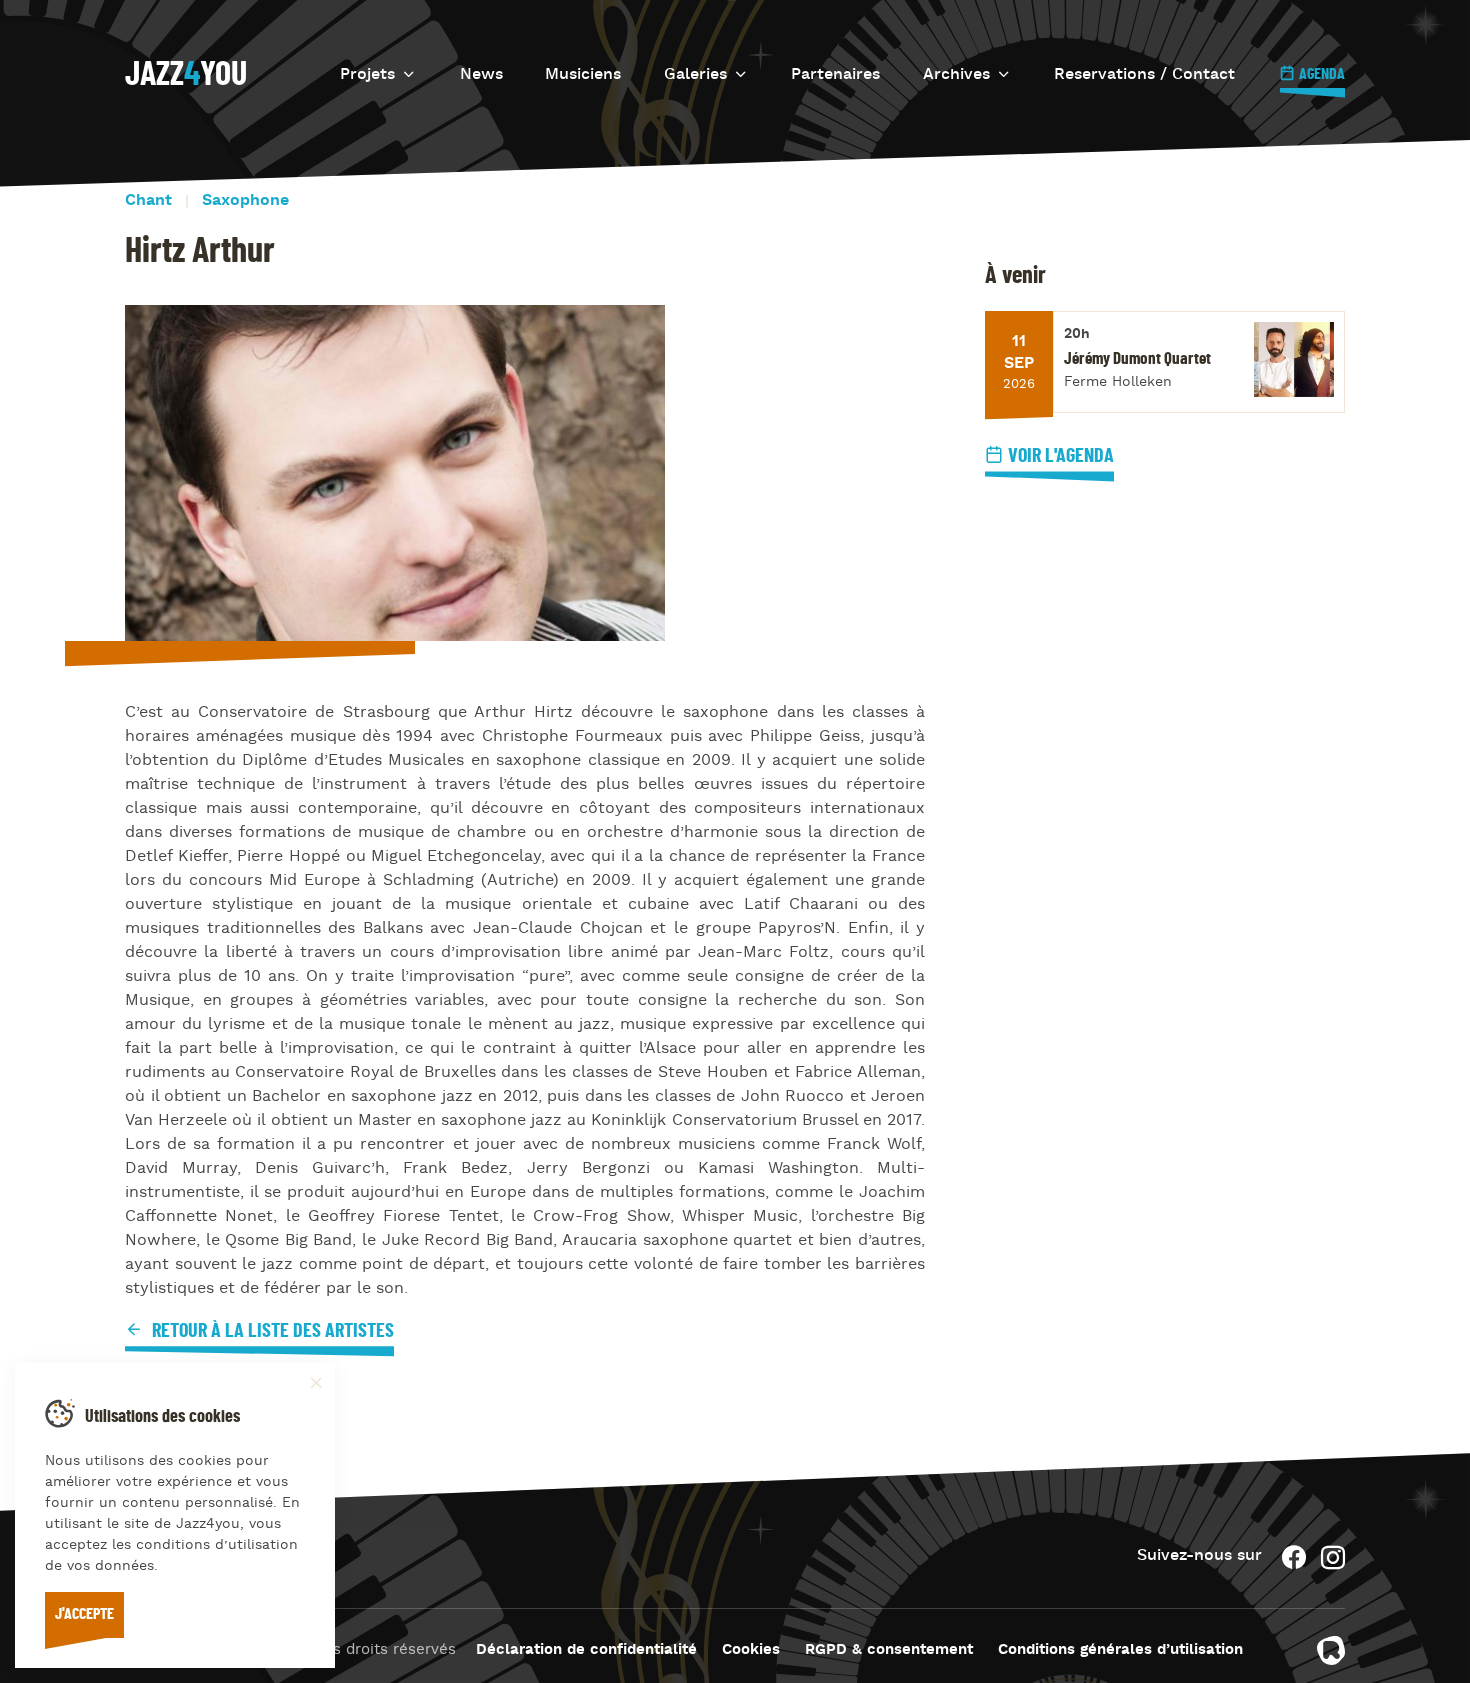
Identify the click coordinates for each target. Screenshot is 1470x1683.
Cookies (751, 1650)
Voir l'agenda (1061, 456)
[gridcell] (525, 1001)
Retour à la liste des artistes (271, 1331)
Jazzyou (186, 75)
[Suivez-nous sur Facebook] (1294, 1557)
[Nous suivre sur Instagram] (1333, 1557)
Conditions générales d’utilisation (1120, 1650)
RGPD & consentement (889, 1650)
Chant (148, 201)
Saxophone (245, 201)
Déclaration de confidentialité (586, 1650)
